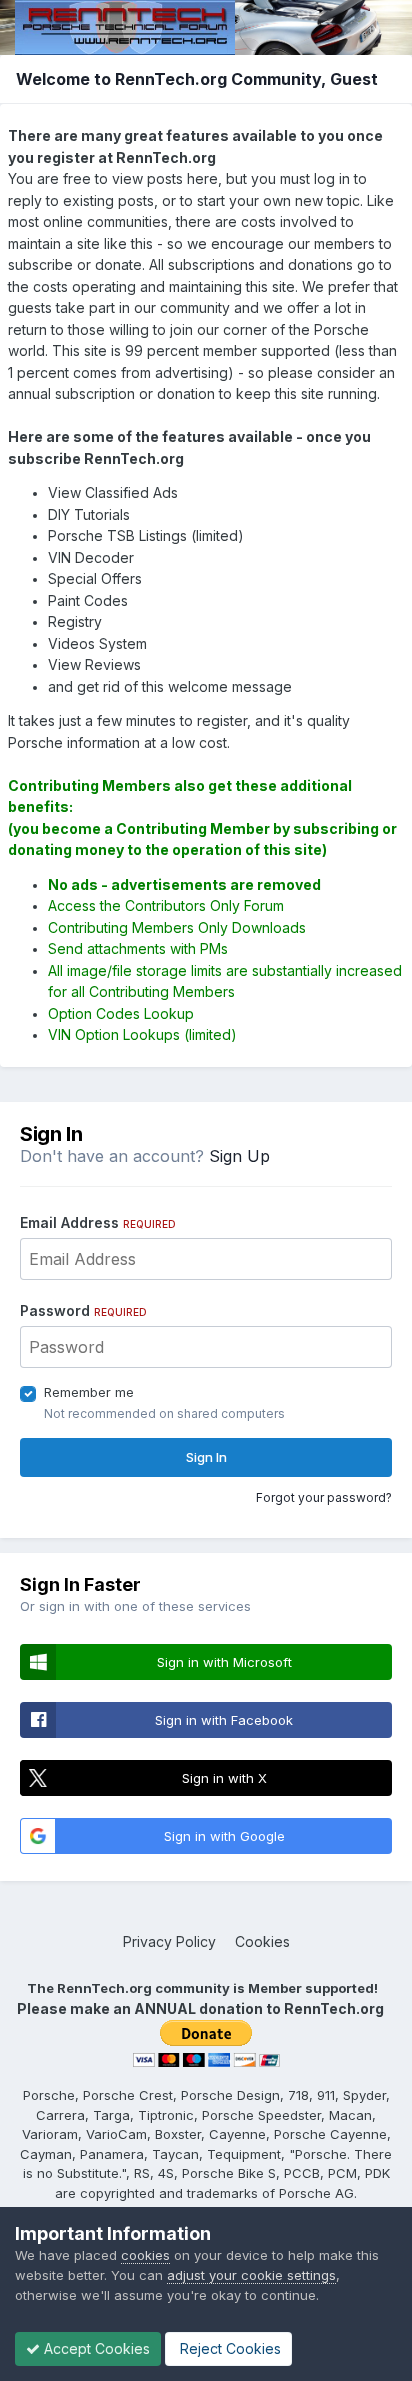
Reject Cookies (228, 2348)
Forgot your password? (324, 1497)
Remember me (89, 1392)
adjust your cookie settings (251, 2275)
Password (83, 1310)
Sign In (206, 1457)
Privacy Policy (169, 1941)
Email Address (98, 1222)
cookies (145, 2255)
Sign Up (239, 1156)
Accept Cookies (95, 2348)
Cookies (262, 1941)
